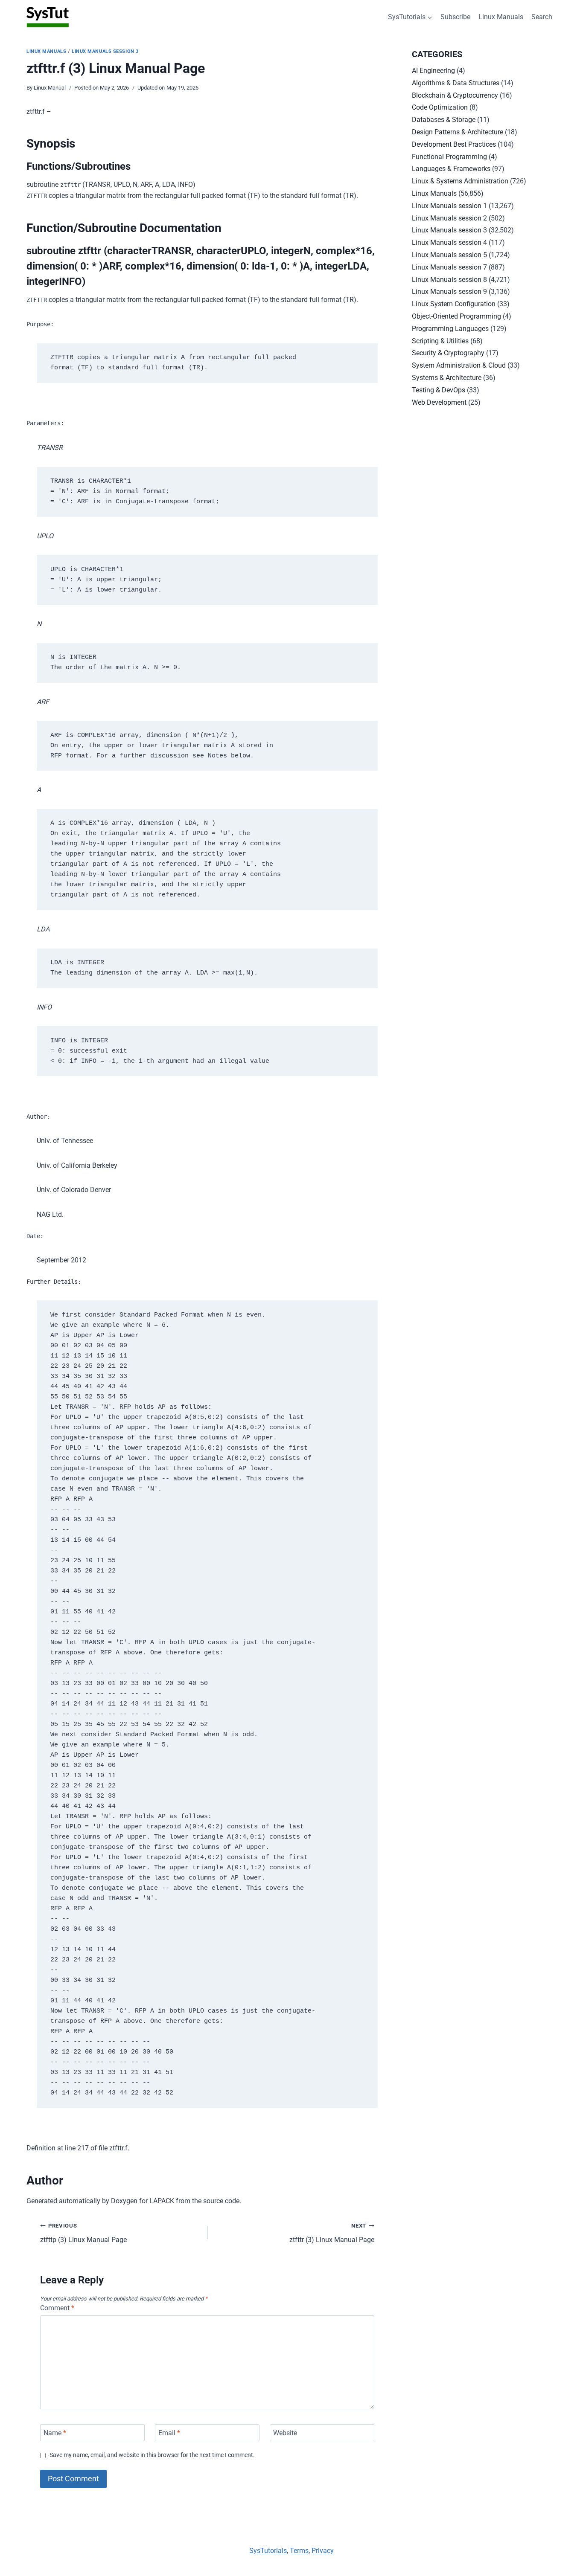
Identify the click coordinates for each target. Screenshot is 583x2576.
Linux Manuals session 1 (449, 206)
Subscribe (455, 17)
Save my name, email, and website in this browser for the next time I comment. (152, 2455)
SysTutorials (268, 2551)
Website (285, 2432)
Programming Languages (450, 329)
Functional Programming (449, 157)
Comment (57, 2308)
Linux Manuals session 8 (449, 280)
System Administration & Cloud (459, 365)
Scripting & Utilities (440, 341)
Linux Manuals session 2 (449, 218)
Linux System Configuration (454, 304)
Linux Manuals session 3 (105, 51)
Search (542, 17)
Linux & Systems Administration (460, 181)
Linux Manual (50, 88)
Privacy (323, 2551)
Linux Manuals (501, 17)
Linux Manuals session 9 (449, 292)
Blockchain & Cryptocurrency (455, 95)
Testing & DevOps (439, 390)
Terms (299, 2551)
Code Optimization (440, 107)
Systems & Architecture (447, 378)
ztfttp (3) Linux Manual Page (83, 2233)
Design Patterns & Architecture (458, 132)
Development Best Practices (454, 144)
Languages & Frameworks (451, 169)
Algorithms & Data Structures (456, 83)
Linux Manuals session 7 (449, 267)
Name (55, 2432)
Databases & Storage (444, 120)
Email (169, 2432)
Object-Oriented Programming (456, 316)
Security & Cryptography (448, 353)
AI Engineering (433, 71)
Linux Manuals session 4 (449, 242)
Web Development (439, 402)
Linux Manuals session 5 (449, 255)
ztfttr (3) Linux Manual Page (332, 2233)
